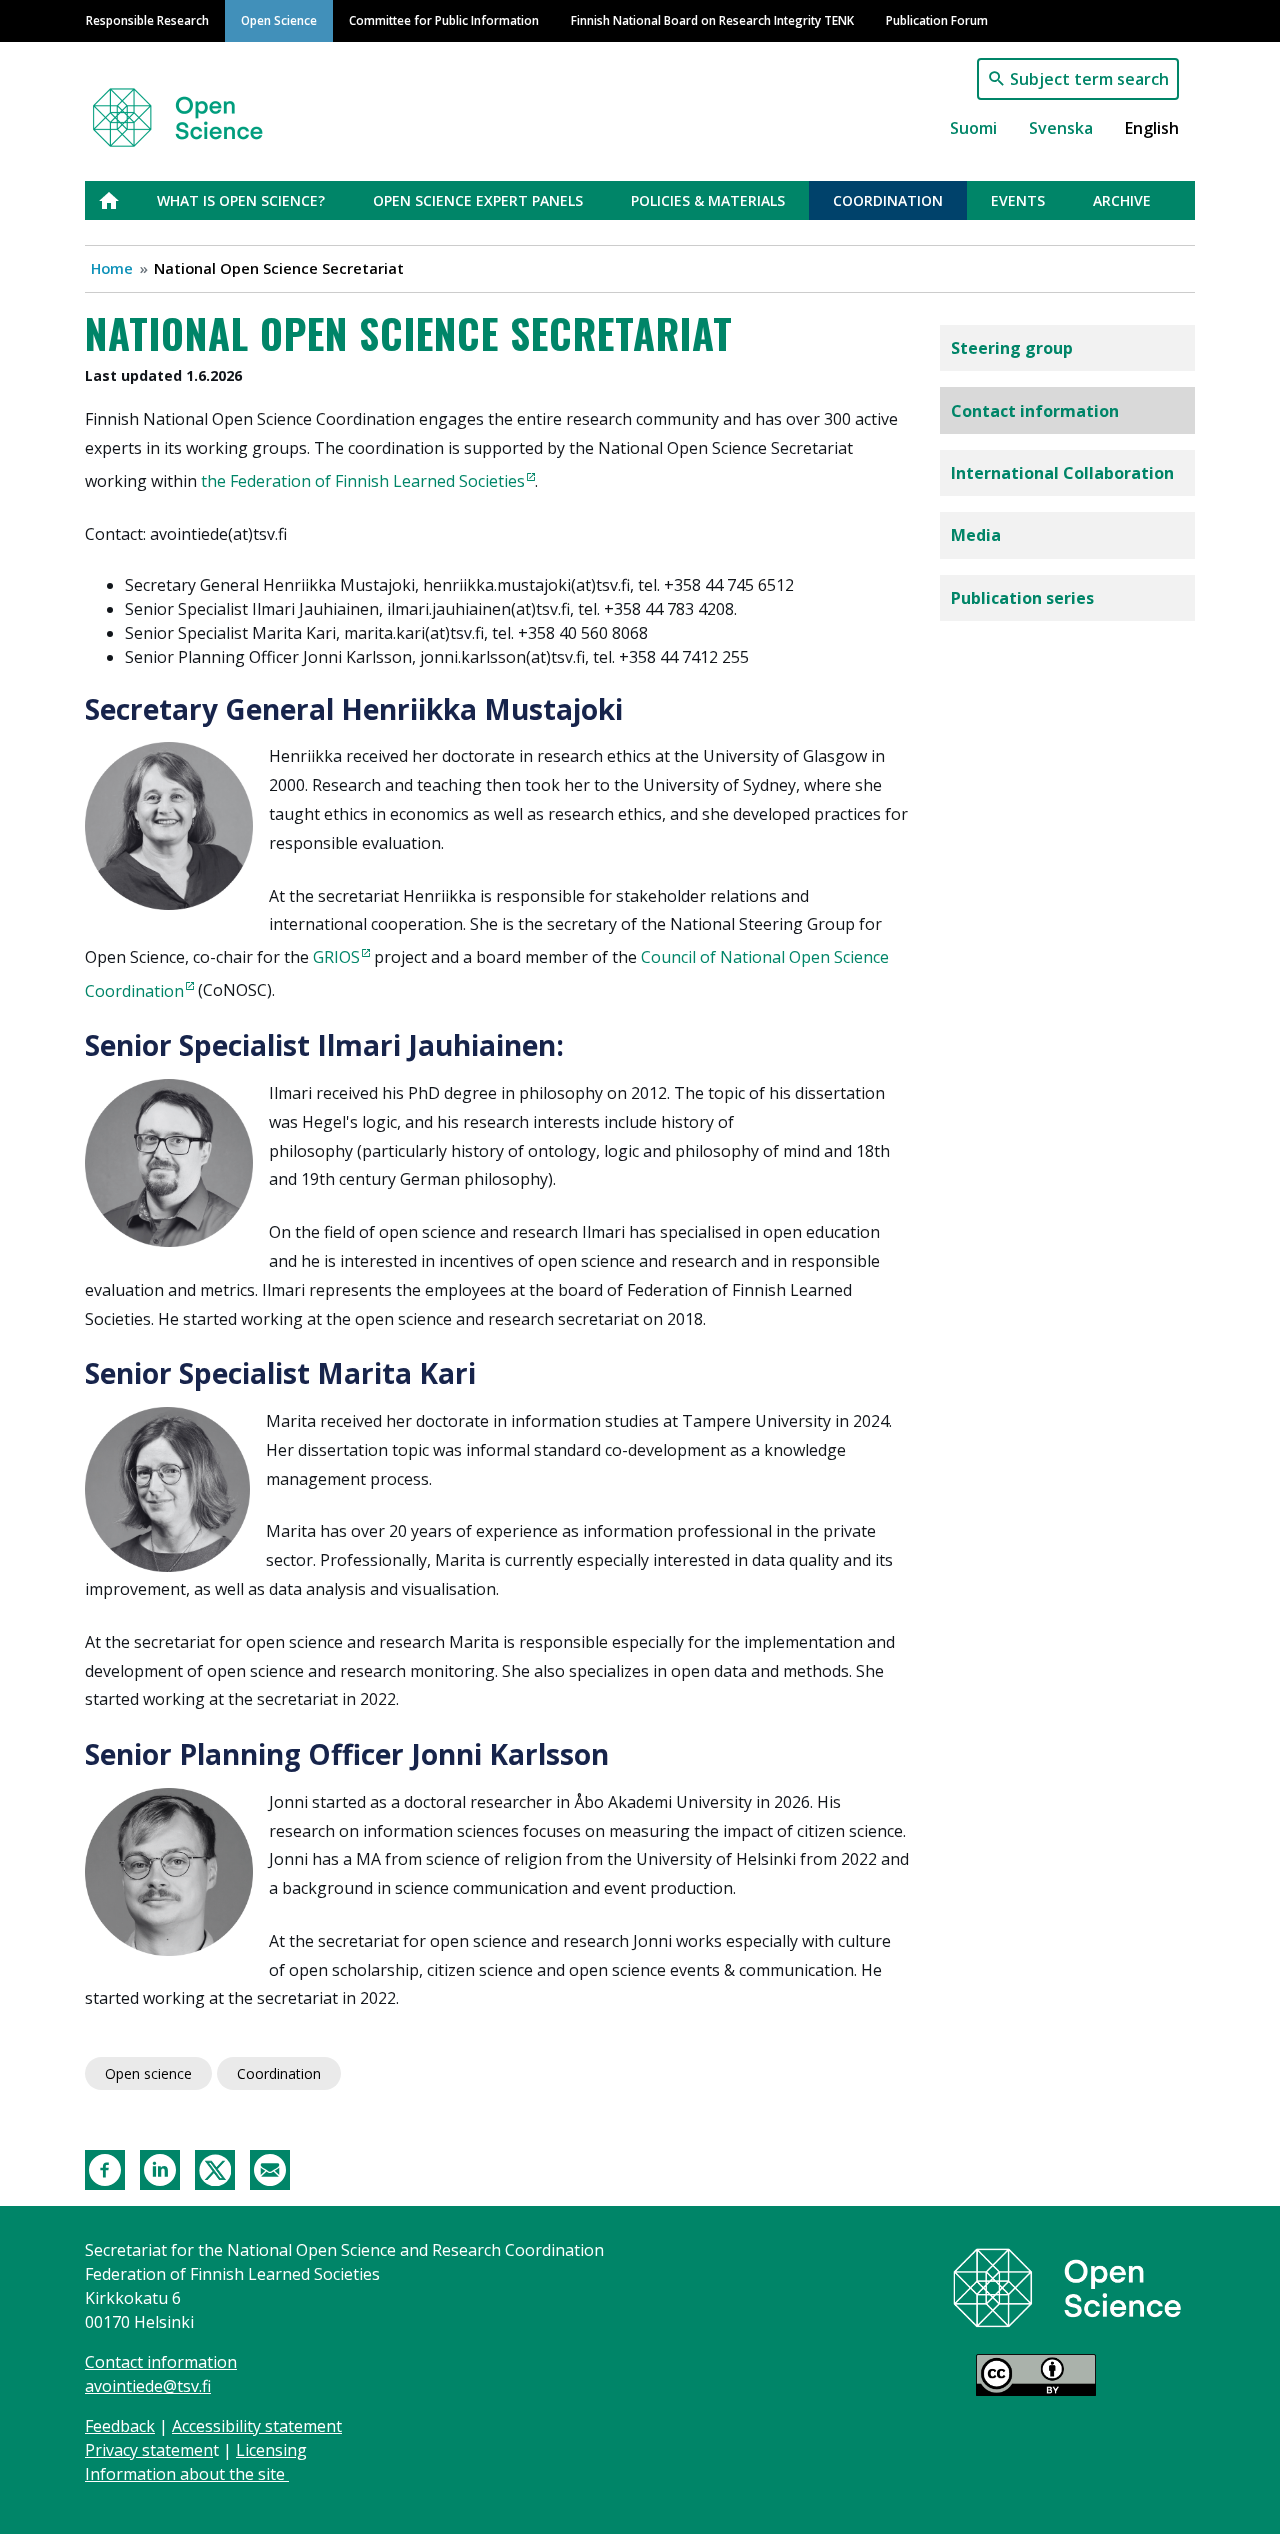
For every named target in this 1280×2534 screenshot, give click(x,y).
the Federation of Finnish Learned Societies (363, 481)
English (1152, 128)
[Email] (270, 2169)
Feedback (120, 2426)
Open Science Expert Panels (478, 200)
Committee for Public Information (444, 20)
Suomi (973, 128)
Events (1018, 200)
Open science (148, 2073)
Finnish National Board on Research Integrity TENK (712, 20)
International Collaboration (1062, 473)
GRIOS (336, 957)
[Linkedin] (160, 2169)
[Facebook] (105, 2169)
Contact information (1035, 411)
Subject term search (1089, 79)
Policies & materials (708, 200)
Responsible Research (147, 20)
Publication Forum (937, 20)
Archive (1122, 200)
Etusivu (121, 200)
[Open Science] (1067, 2286)
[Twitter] (215, 2169)
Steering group (1012, 348)
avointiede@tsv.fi (148, 2386)
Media (976, 535)
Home (112, 268)
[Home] (201, 108)
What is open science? (241, 200)
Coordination (888, 200)
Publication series (1022, 598)
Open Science (279, 20)
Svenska (1061, 128)
